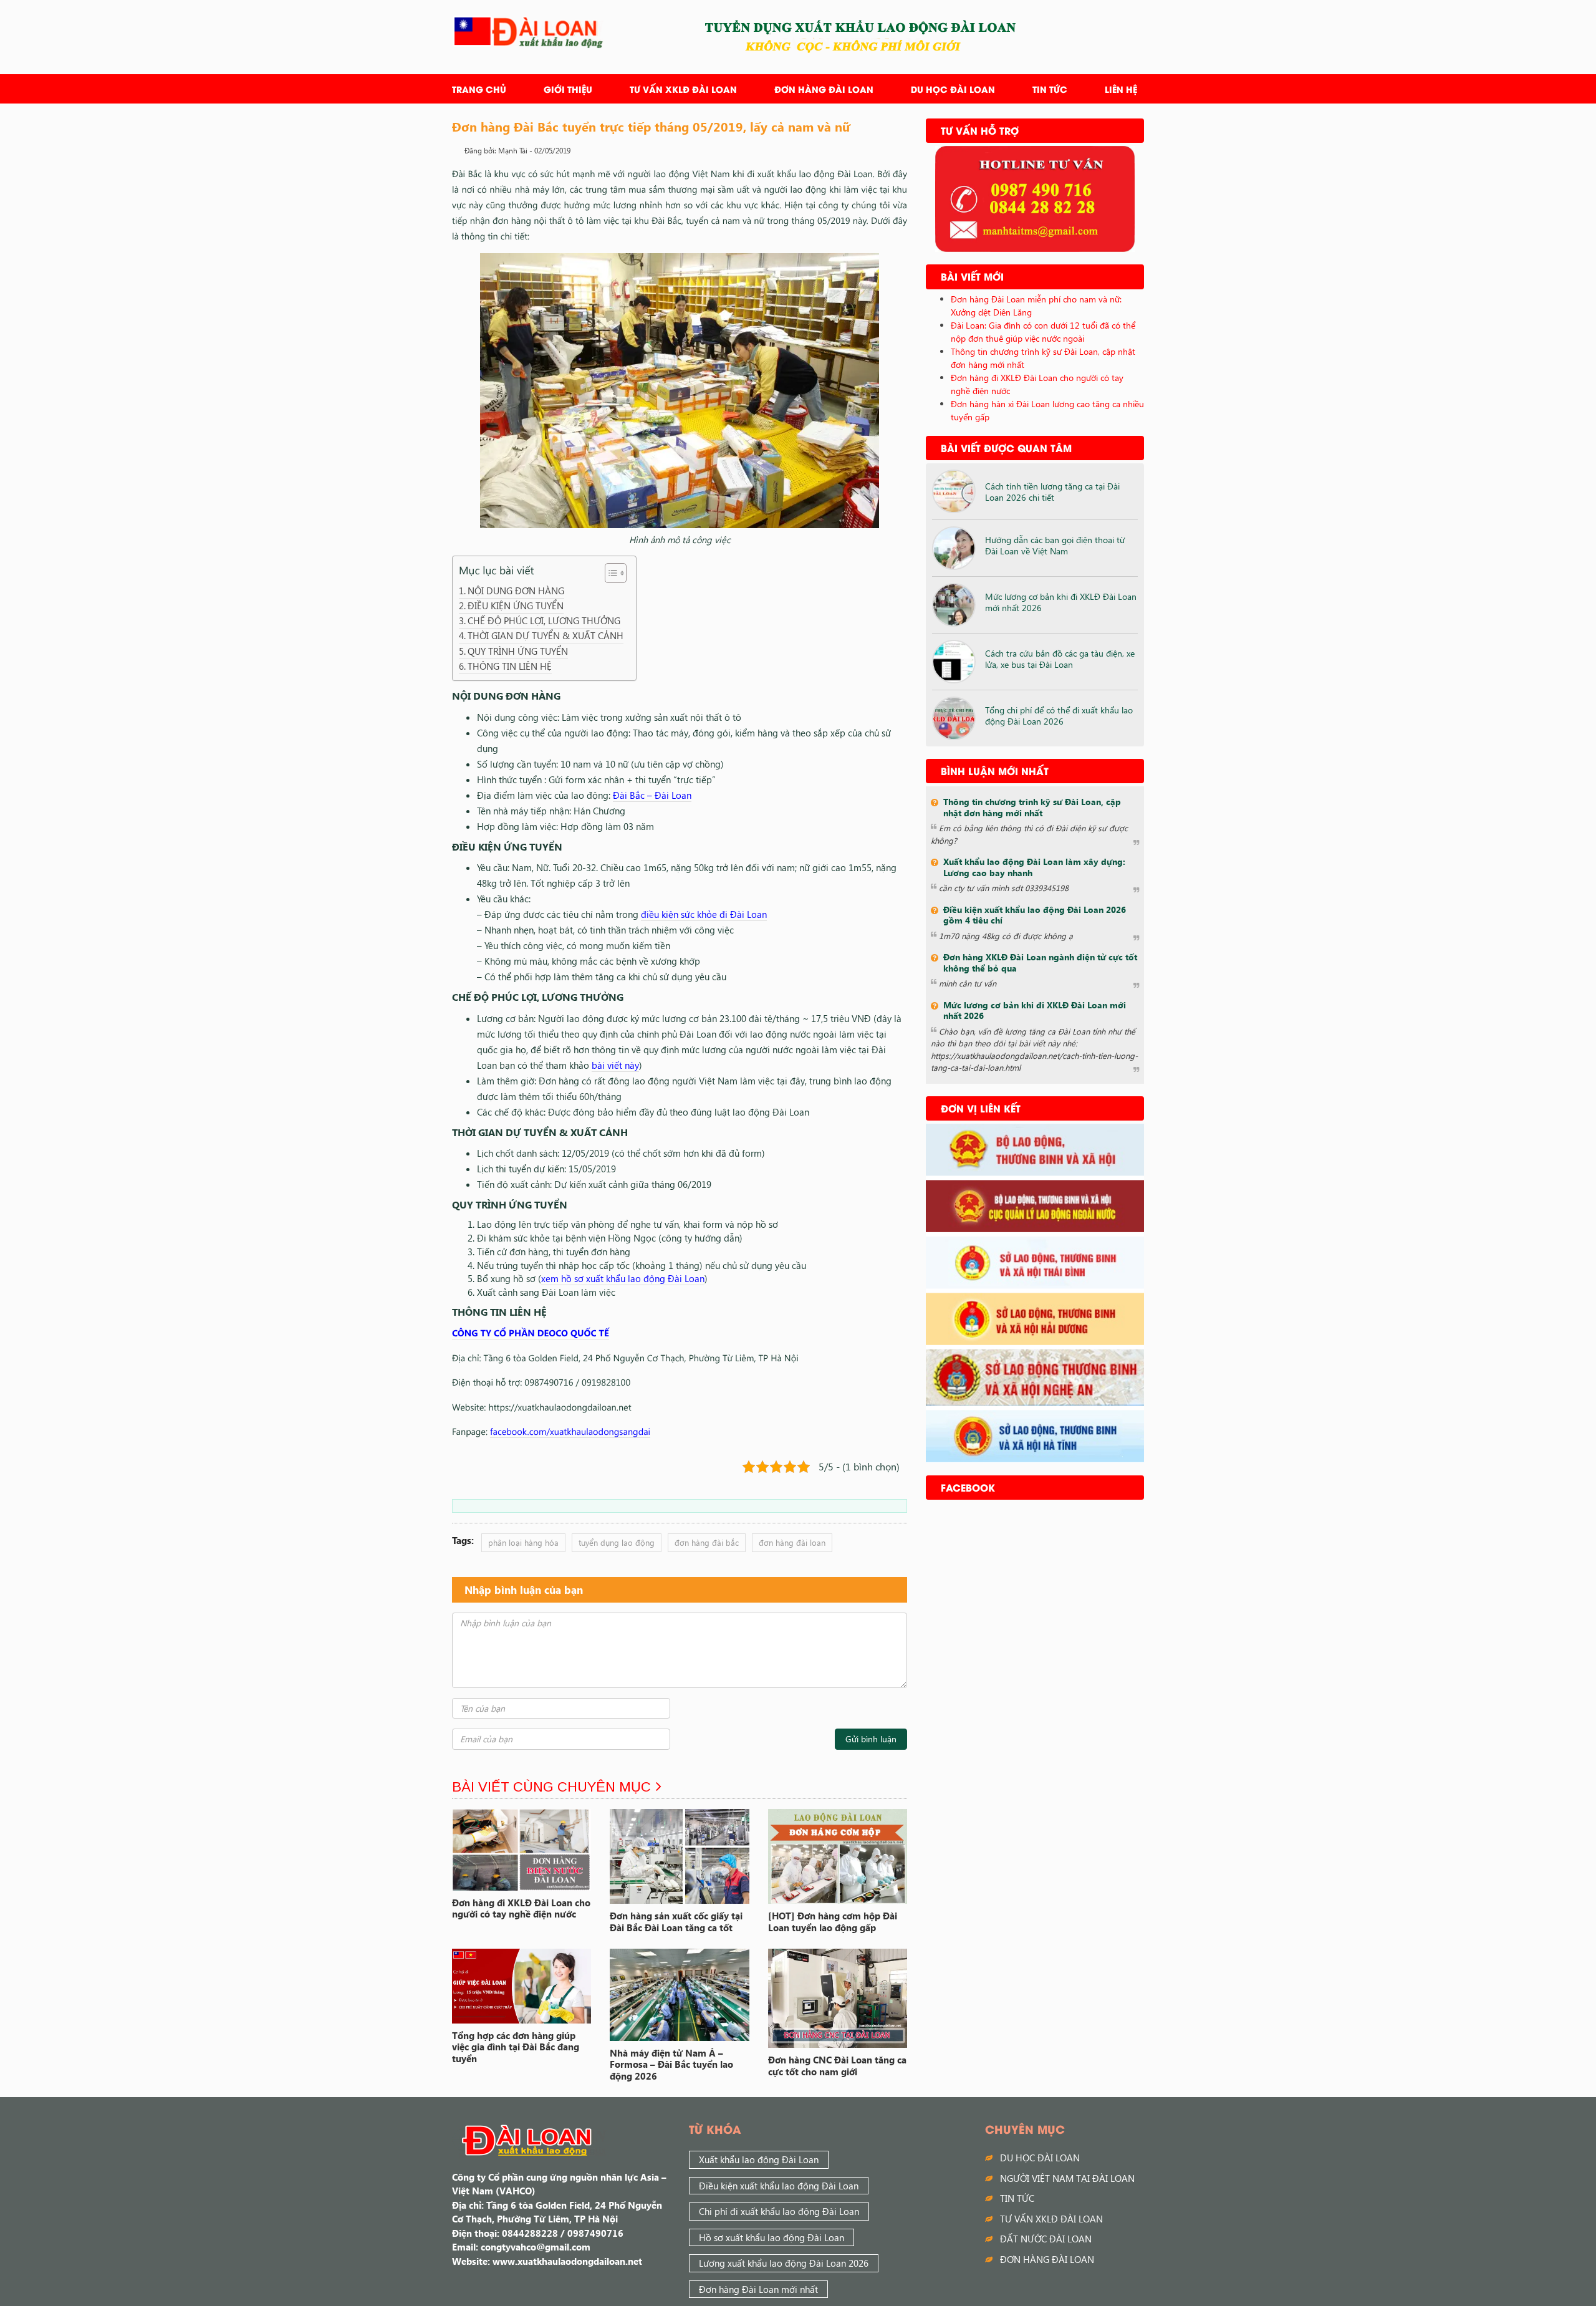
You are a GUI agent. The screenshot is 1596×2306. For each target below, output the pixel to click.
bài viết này (615, 1065)
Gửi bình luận (871, 1739)
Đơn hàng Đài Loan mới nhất (758, 2289)
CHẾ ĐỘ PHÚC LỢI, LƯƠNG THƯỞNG (544, 620)
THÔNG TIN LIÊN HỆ (510, 666)
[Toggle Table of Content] (609, 573)
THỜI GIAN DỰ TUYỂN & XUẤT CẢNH (546, 635)
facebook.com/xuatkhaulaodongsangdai (570, 1431)
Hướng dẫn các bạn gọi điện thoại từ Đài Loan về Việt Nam (1055, 545)
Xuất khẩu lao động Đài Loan (759, 2159)
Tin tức (1050, 89)
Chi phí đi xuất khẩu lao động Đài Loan (779, 2211)
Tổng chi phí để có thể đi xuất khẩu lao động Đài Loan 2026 (1059, 716)
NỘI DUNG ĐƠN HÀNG (516, 591)
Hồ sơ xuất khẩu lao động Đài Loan (772, 2237)
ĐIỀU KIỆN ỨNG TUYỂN (516, 605)
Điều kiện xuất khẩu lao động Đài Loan (779, 2186)
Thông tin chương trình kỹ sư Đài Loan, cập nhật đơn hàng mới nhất (1032, 807)
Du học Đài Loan (953, 89)
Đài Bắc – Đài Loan (652, 795)
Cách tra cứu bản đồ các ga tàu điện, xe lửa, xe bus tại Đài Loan (1060, 659)
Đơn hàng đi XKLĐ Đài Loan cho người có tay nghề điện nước (521, 1908)
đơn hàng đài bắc (707, 1542)
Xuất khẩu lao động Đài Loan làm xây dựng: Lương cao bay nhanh (1034, 867)
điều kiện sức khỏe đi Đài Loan (704, 914)
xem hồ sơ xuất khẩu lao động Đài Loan (623, 1278)
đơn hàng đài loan (792, 1542)
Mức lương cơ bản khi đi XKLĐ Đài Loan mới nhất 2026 (1061, 602)
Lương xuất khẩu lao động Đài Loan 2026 (784, 2263)
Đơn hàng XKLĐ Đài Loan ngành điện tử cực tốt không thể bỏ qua (1040, 962)
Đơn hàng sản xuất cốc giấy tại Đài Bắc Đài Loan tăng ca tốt (676, 1922)
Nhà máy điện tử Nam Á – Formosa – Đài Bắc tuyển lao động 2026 (671, 2065)
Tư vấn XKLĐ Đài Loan (683, 89)
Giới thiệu (568, 89)
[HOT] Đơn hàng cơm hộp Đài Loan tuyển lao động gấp (833, 1922)
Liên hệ (1121, 89)
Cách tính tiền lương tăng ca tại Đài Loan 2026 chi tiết (1052, 492)
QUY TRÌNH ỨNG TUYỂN (518, 651)
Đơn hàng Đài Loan (824, 89)
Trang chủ (479, 89)
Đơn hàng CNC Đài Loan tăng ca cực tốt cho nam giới (837, 2066)
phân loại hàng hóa (523, 1542)
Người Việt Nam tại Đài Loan (1067, 2178)
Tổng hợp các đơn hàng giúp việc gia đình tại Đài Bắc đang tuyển (516, 2047)
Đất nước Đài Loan (1046, 2239)
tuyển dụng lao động (617, 1542)
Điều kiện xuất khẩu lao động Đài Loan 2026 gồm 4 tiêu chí (1035, 915)
